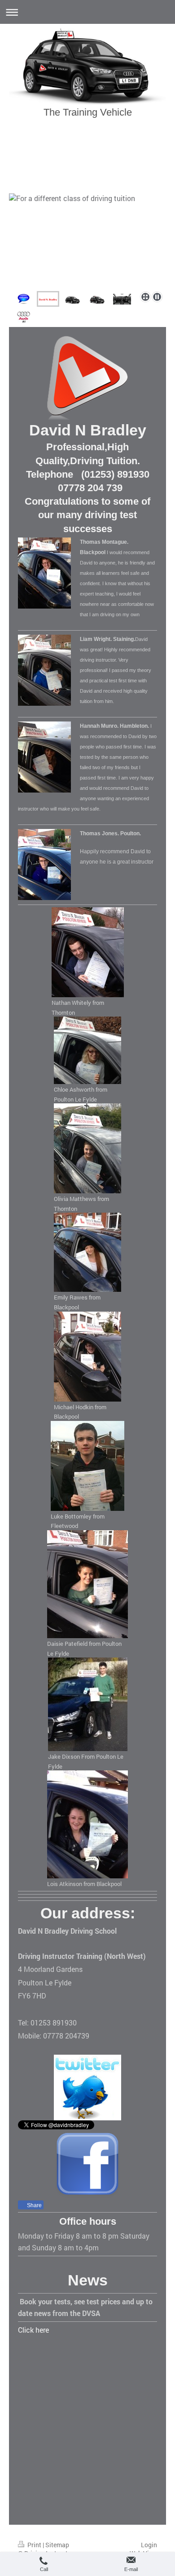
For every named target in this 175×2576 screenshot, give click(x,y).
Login (149, 2545)
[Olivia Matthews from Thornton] (87, 1148)
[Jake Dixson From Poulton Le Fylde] (88, 1704)
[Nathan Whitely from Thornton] (88, 952)
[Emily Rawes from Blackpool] (87, 1252)
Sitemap (57, 2545)
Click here (33, 2330)
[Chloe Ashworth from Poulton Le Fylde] (87, 1050)
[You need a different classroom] (97, 299)
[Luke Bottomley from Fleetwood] (87, 1466)
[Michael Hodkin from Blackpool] (87, 1357)
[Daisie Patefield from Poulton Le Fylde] (87, 1584)
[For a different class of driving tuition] (87, 241)
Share (34, 2205)
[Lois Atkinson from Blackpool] (87, 1824)
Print (34, 2545)
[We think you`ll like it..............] (24, 317)
